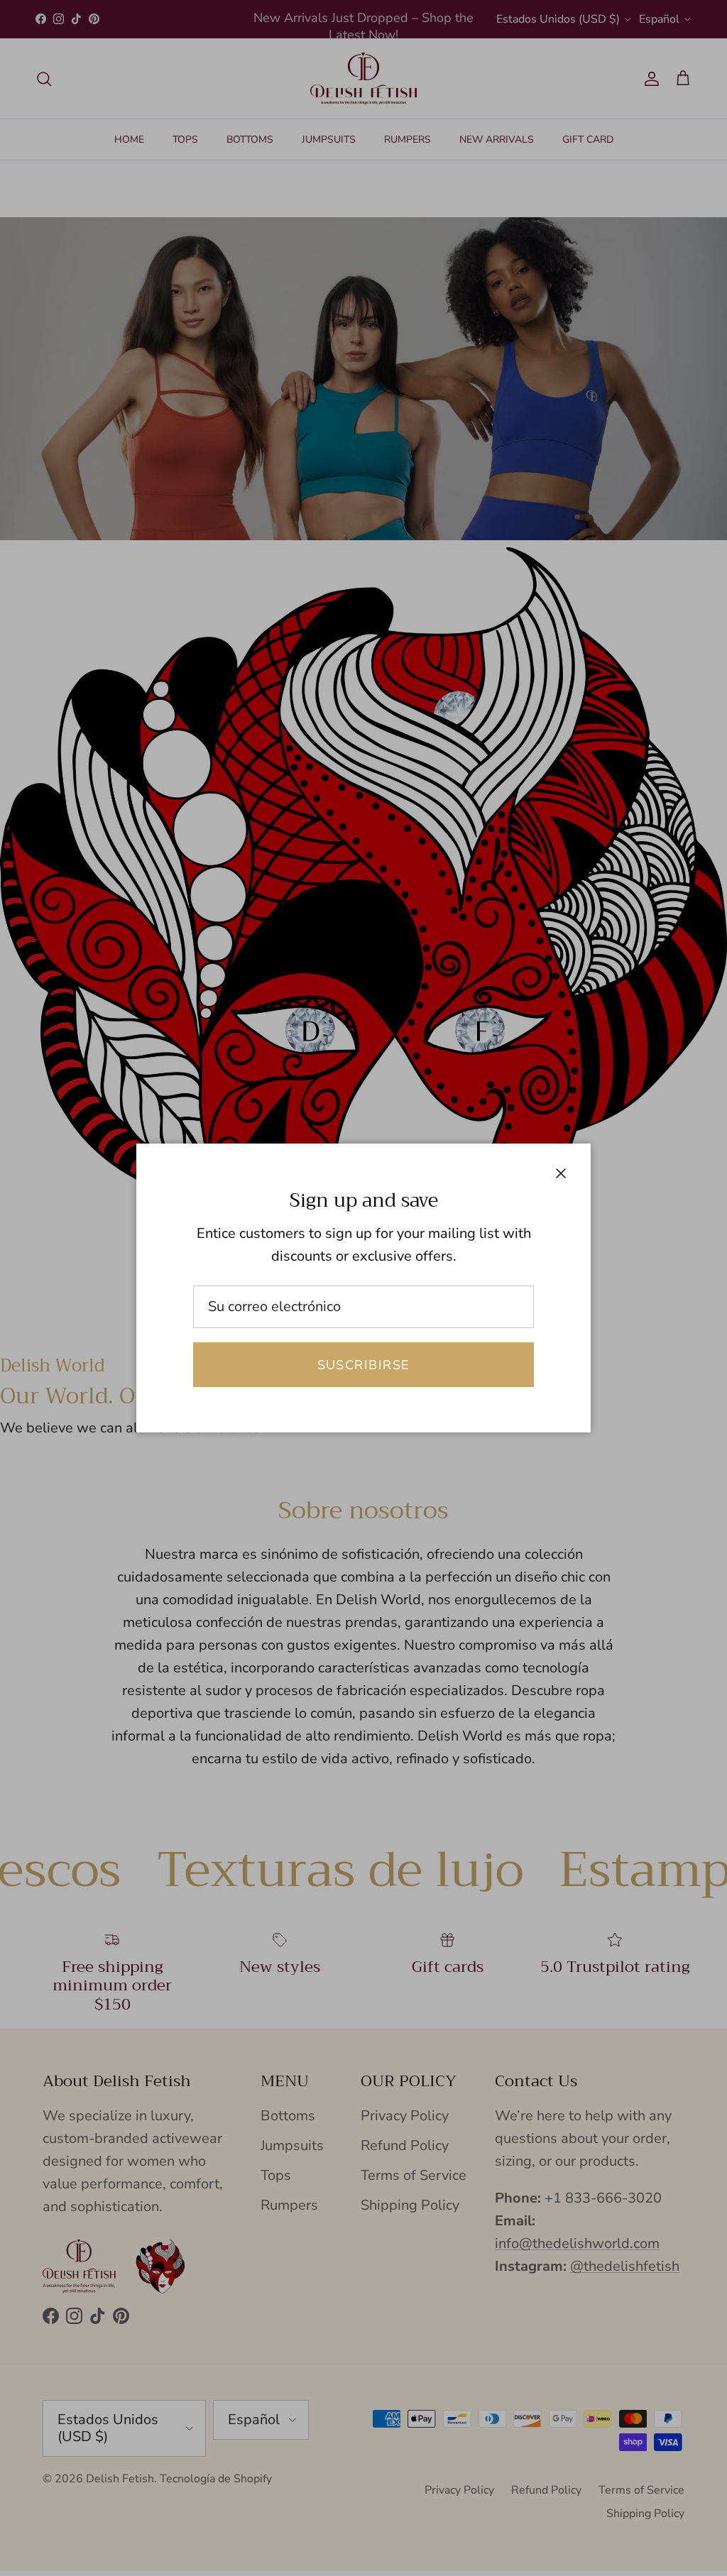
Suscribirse (364, 1365)
